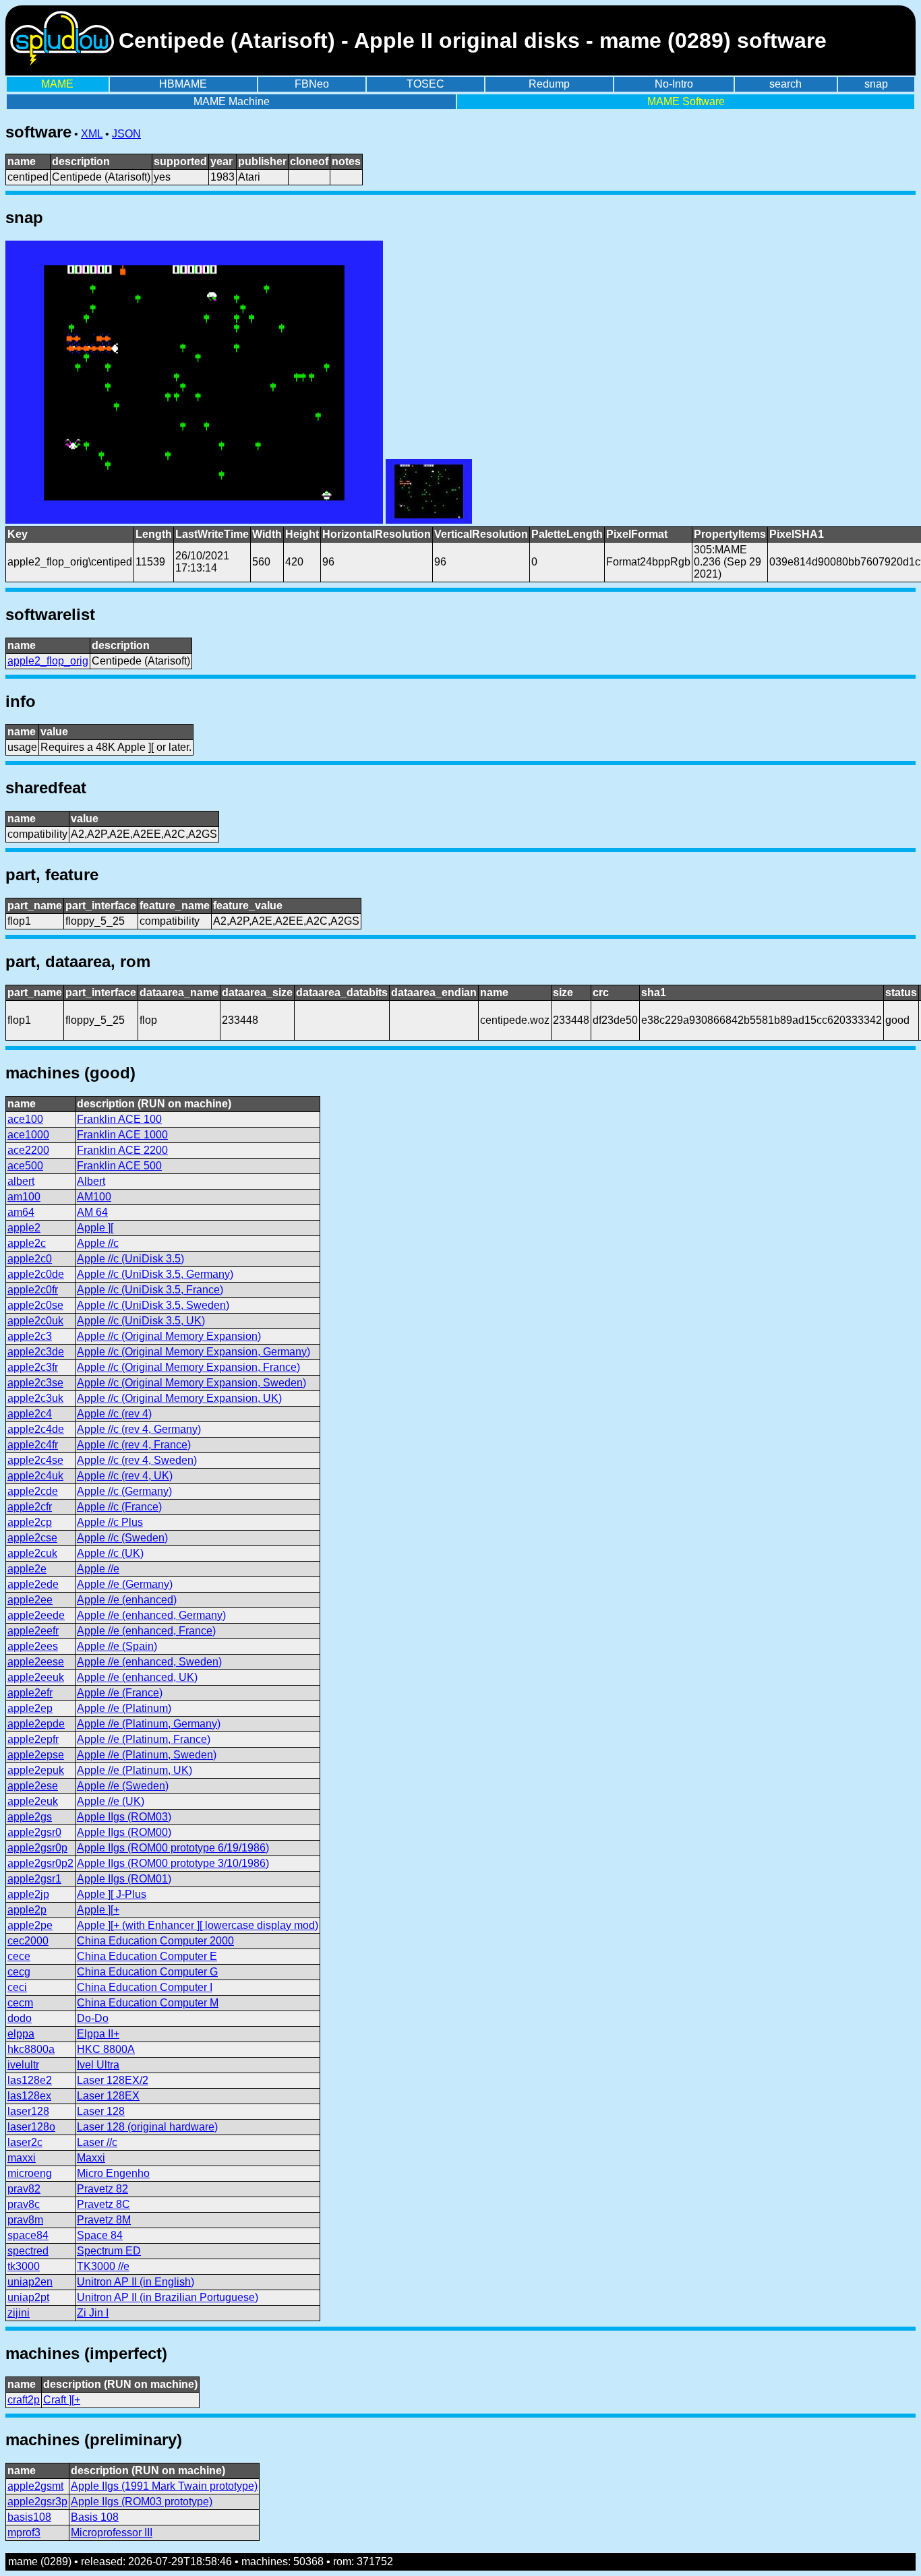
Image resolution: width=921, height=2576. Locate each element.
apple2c (27, 1243)
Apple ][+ (98, 1910)
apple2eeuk (36, 1677)
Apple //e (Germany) (125, 1584)
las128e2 (30, 2080)
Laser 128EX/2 (113, 2080)
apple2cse (32, 1538)
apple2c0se (35, 1305)
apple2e (27, 1569)
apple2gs (30, 1817)
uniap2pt (28, 2297)
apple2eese (36, 1662)
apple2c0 (30, 1259)
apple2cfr (30, 1507)
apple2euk (33, 1801)
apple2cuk (32, 1553)
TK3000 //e (103, 2266)
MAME (57, 84)
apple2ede (33, 1584)
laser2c (25, 2142)
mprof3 (24, 2533)
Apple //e (98, 1569)
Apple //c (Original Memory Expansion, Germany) (194, 1352)
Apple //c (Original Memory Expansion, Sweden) (191, 1383)
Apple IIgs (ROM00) (124, 1832)
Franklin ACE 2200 (122, 1150)
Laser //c (97, 2142)
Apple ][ (95, 1228)
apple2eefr (33, 1631)
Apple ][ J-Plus (112, 1894)
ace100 (25, 1119)
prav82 (24, 2189)
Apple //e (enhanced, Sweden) (149, 1662)
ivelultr (23, 2065)
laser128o (31, 2127)
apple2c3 (30, 1336)
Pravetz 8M (104, 2220)
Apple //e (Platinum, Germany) (149, 1724)
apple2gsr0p (37, 1848)
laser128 (28, 2111)
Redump (549, 84)
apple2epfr (33, 1739)
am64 (21, 1212)
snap (876, 84)
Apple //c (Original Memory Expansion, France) (188, 1367)
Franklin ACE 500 (119, 1166)
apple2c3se (35, 1383)
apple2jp (28, 1894)
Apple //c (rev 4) (114, 1414)
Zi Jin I (93, 2313)
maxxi (22, 2158)
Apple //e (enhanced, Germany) (151, 1615)
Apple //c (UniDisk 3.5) (130, 1259)
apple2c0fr (33, 1290)
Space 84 (100, 2235)
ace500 (25, 1166)
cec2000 (28, 1941)
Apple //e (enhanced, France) (146, 1631)
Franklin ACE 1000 (122, 1135)
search (785, 84)
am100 (24, 1197)
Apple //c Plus (110, 1522)
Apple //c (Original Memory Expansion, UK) (179, 1398)
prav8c (24, 2204)
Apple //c (98, 1243)
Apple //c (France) (119, 1507)
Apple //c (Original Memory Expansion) (169, 1336)
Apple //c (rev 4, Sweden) (137, 1460)
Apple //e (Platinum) (124, 1708)
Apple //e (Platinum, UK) (135, 1770)
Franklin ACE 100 (119, 1119)
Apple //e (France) (120, 1693)
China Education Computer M (148, 2003)
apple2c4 (30, 1414)
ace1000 (28, 1135)
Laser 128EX (108, 2096)
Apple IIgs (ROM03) (124, 1817)
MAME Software (686, 101)
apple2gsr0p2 (40, 1863)
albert (21, 1181)
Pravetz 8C (103, 2204)
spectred (28, 2251)
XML (92, 134)
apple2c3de (36, 1352)
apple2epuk (36, 1770)
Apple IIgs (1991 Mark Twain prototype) (164, 2486)
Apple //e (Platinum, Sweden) (147, 1755)
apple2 (24, 1228)
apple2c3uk (35, 1398)
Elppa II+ (98, 2034)
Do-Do (93, 2018)
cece (19, 1956)
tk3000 (24, 2266)
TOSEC (425, 84)
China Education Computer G (147, 1972)
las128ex (29, 2096)
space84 (28, 2235)
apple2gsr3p (37, 2502)
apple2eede (36, 1615)
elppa (21, 2034)
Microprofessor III (112, 2533)
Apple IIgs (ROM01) (124, 1879)
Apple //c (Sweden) (122, 1538)
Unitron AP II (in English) (136, 2282)
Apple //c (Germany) (124, 1491)
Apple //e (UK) (111, 1801)
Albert (91, 1181)
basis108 (29, 2517)
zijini (19, 2313)
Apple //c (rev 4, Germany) (139, 1429)
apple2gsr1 (34, 1879)
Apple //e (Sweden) (123, 1786)
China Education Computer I (145, 1987)
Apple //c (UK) (110, 1553)
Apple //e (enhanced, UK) (137, 1677)
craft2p (24, 2400)
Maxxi (91, 2158)
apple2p (27, 1910)
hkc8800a (31, 2049)
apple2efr (30, 1693)
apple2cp (30, 1522)
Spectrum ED (109, 2251)
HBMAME (183, 84)
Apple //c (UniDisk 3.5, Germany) (155, 1274)
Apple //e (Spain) (117, 1646)
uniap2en (30, 2282)
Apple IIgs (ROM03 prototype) (142, 2502)
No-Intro (674, 84)
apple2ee (30, 1600)
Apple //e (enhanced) (127, 1600)
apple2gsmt (35, 2486)
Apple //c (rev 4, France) (134, 1445)
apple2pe (30, 1925)
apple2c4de (36, 1429)
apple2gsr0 (34, 1832)
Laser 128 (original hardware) (147, 2127)
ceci (17, 1987)
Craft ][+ (62, 2400)
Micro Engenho (113, 2173)
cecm (20, 2003)
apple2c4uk (35, 1476)
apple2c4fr (33, 1445)
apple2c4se (35, 1460)
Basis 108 (95, 2517)
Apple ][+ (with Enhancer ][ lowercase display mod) (198, 1925)
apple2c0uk (35, 1321)
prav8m (25, 2220)
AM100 (94, 1197)
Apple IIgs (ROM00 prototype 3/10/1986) (173, 1863)
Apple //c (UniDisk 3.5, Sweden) (153, 1305)
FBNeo (312, 84)
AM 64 (92, 1212)
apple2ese (33, 1786)
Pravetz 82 (102, 2189)
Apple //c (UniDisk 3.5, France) (150, 1290)
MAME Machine (232, 101)
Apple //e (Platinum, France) (144, 1739)
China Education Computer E (147, 1956)
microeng (30, 2173)
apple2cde (33, 1491)
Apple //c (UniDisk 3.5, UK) (141, 1321)
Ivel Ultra (98, 2065)
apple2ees (33, 1646)
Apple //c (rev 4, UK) (125, 1476)
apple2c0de (36, 1274)
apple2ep (30, 1708)
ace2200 (28, 1150)
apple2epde (36, 1724)
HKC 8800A (106, 2049)
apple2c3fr (33, 1367)
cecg (19, 1972)
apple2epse (36, 1755)
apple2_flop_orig (48, 661)
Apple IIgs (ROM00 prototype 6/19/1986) (173, 1848)
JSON (126, 134)
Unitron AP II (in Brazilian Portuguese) (168, 2297)
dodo (20, 2018)
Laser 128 (101, 2111)
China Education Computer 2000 (155, 1941)
